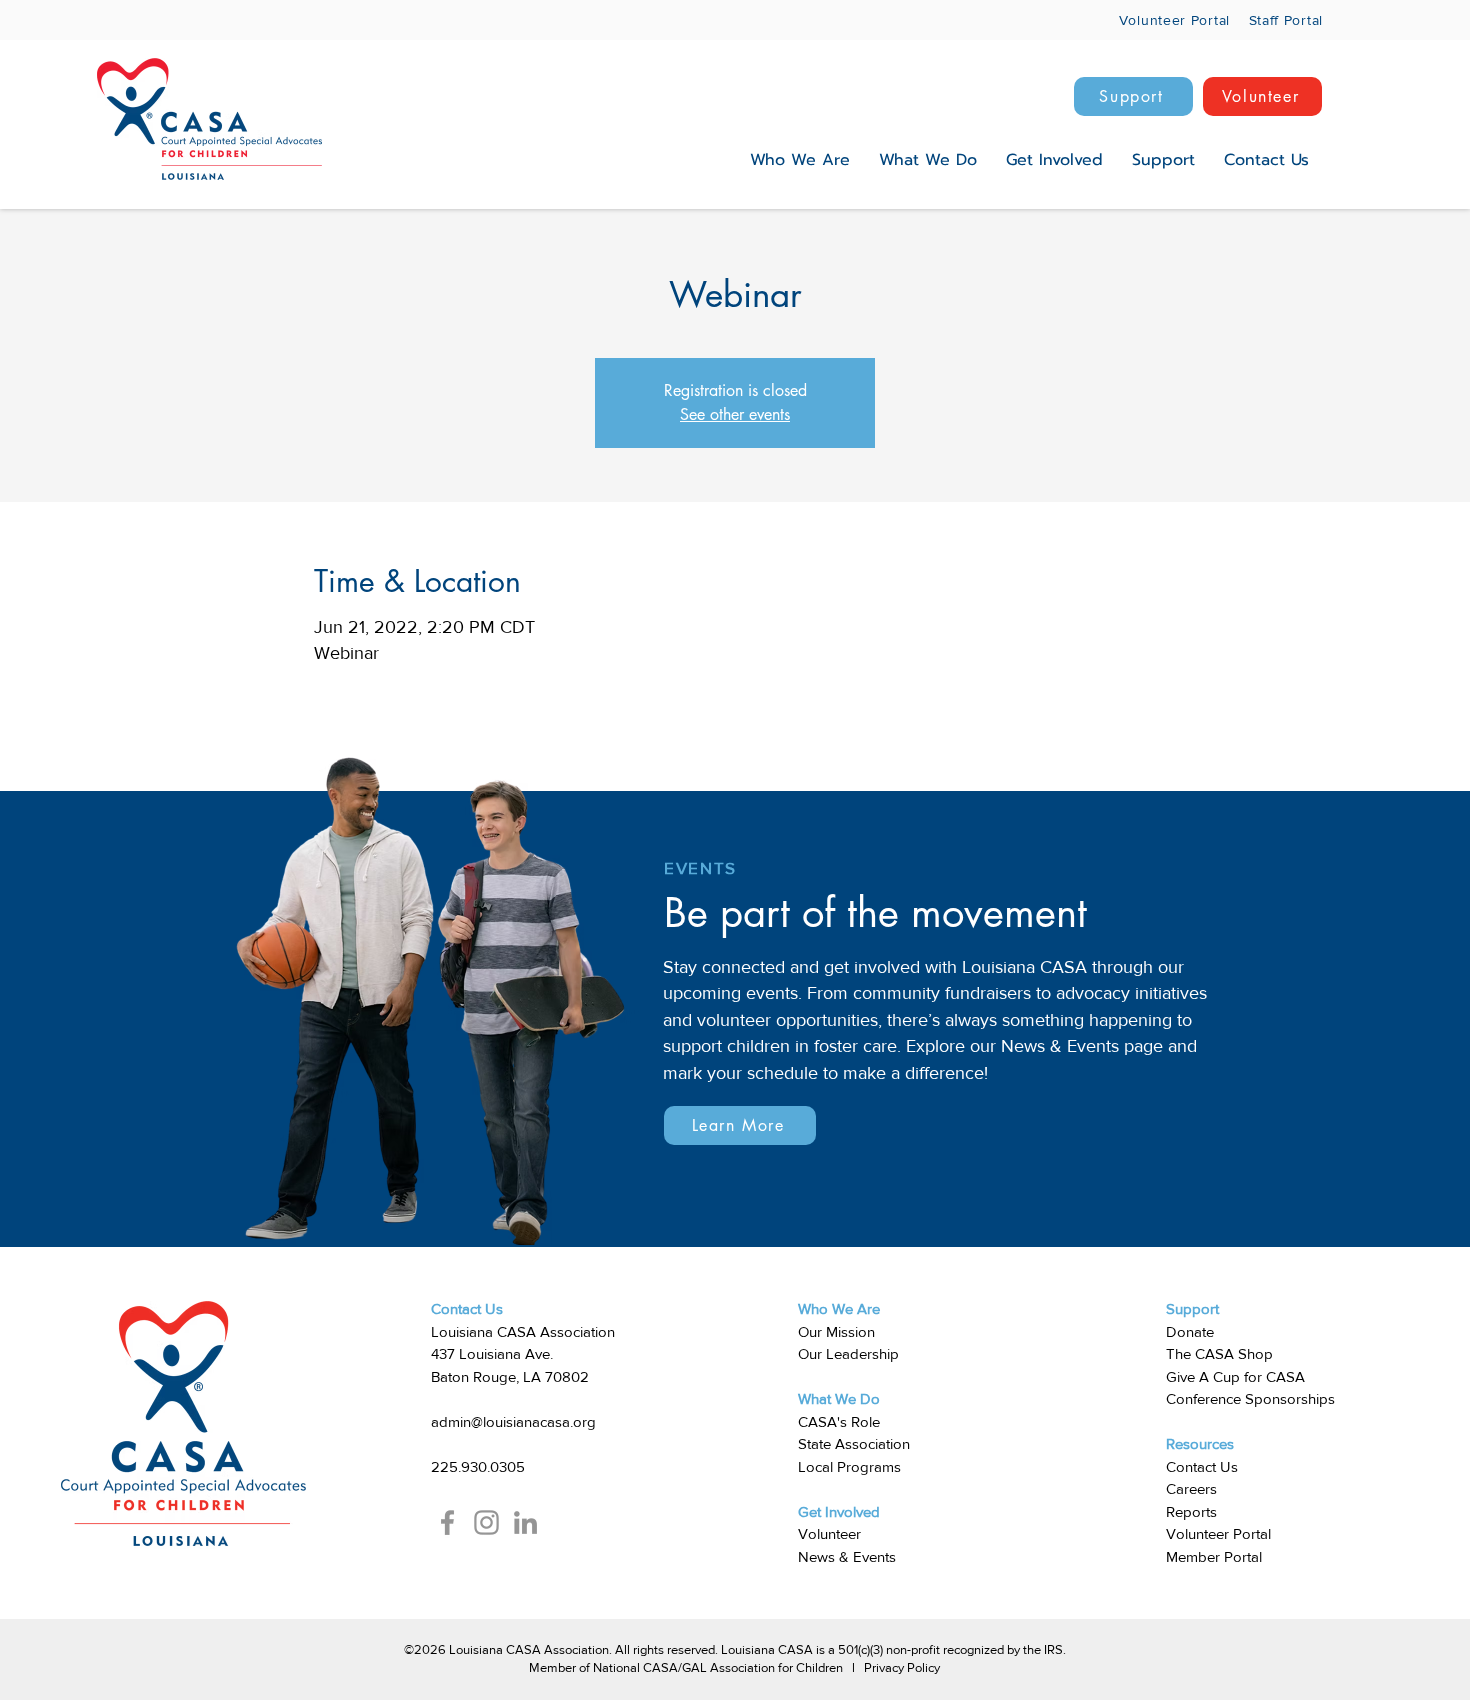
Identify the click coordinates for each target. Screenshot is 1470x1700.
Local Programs (849, 1466)
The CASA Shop (1219, 1353)
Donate (1190, 1331)
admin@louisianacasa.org (513, 1421)
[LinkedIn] (525, 1522)
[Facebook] (447, 1522)
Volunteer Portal (1218, 1533)
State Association (854, 1443)
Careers (1191, 1488)
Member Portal (1214, 1556)
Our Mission (836, 1331)
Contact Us (1202, 1466)
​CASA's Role (839, 1421)
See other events (735, 414)
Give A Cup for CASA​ (1235, 1376)
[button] (799, 160)
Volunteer (829, 1533)
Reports (1191, 1511)
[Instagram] (486, 1522)
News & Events (847, 1556)
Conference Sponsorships (1250, 1398)
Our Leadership (848, 1353)
